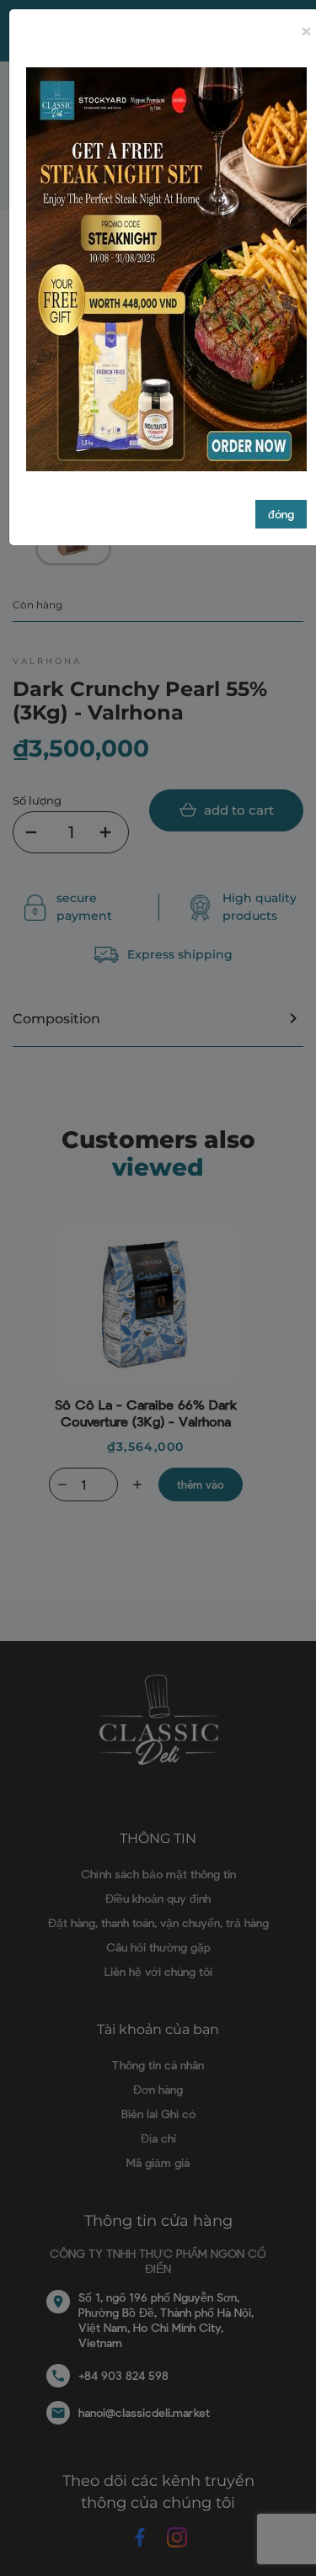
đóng (281, 514)
